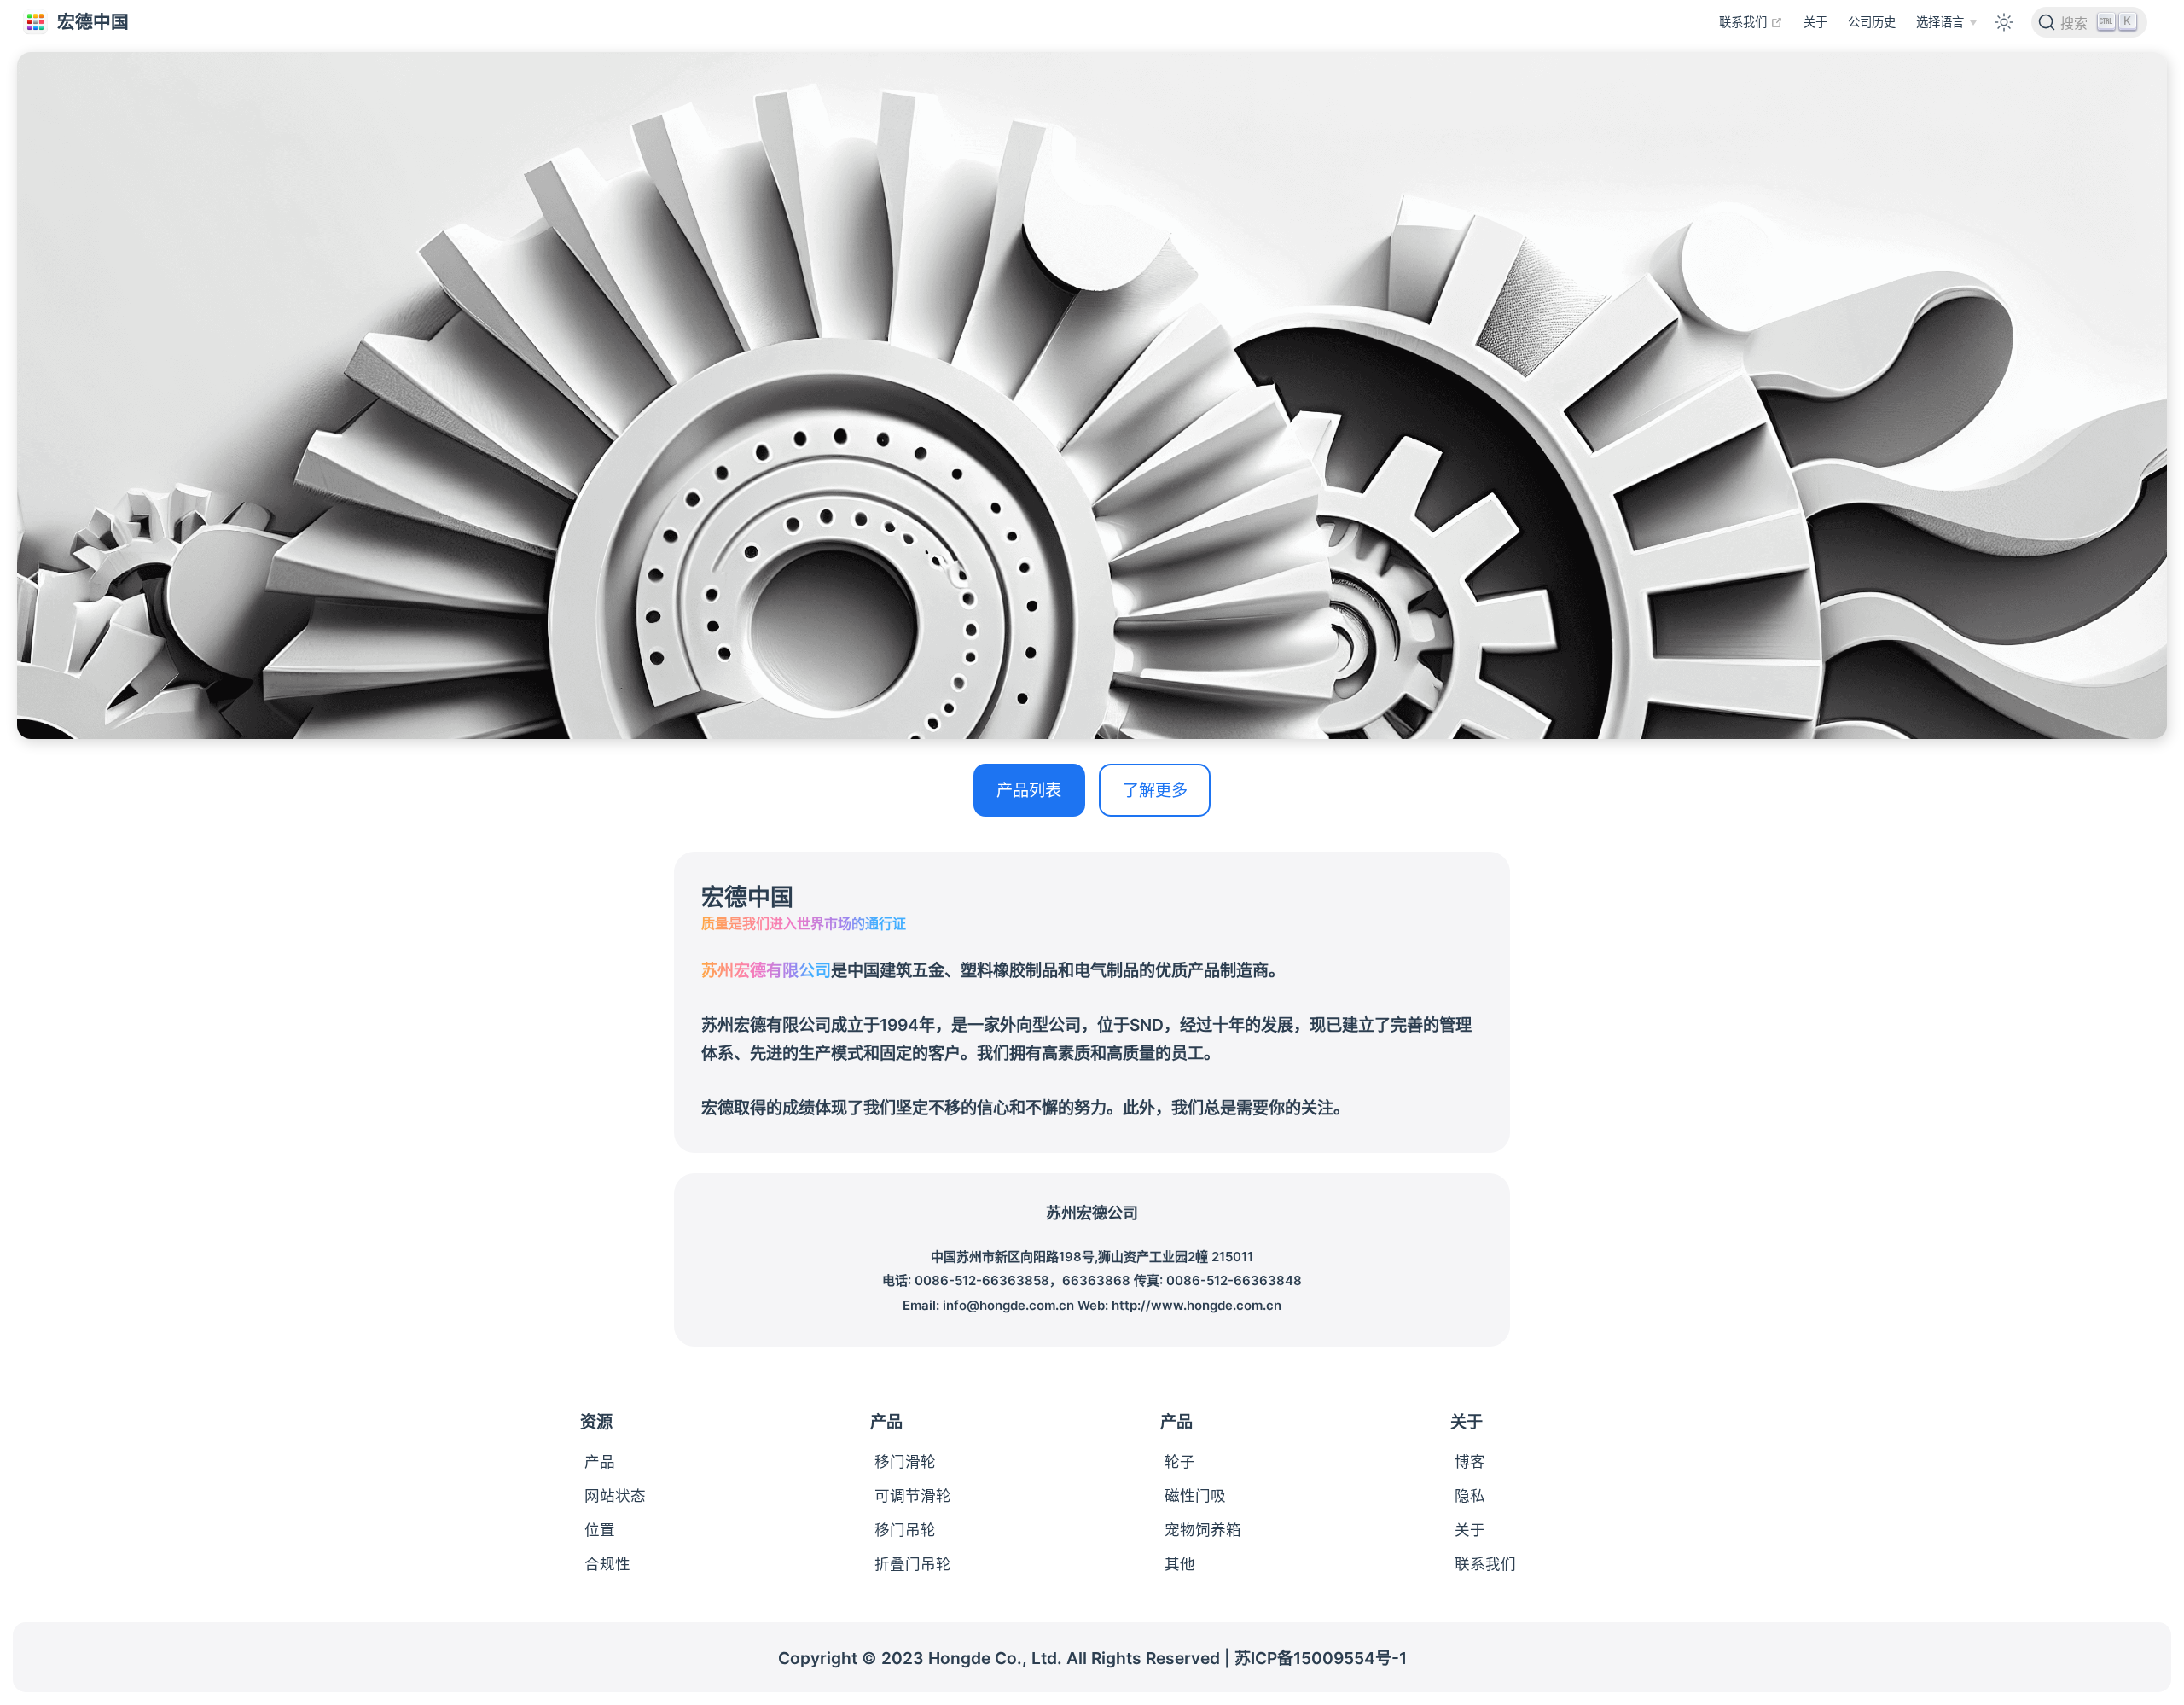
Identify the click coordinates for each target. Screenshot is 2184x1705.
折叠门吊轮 (913, 1564)
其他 (1180, 1564)
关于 (1815, 22)
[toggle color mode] (2003, 21)
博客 (1470, 1461)
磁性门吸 (1195, 1496)
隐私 (1470, 1496)
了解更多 (1155, 790)
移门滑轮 (905, 1461)
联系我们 (1751, 21)
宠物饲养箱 (1203, 1530)
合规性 (607, 1564)
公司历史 (1872, 22)
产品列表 (1029, 790)
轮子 (1180, 1461)
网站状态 (615, 1496)
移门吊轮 (905, 1530)
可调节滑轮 (913, 1496)
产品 (600, 1461)
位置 (600, 1530)
